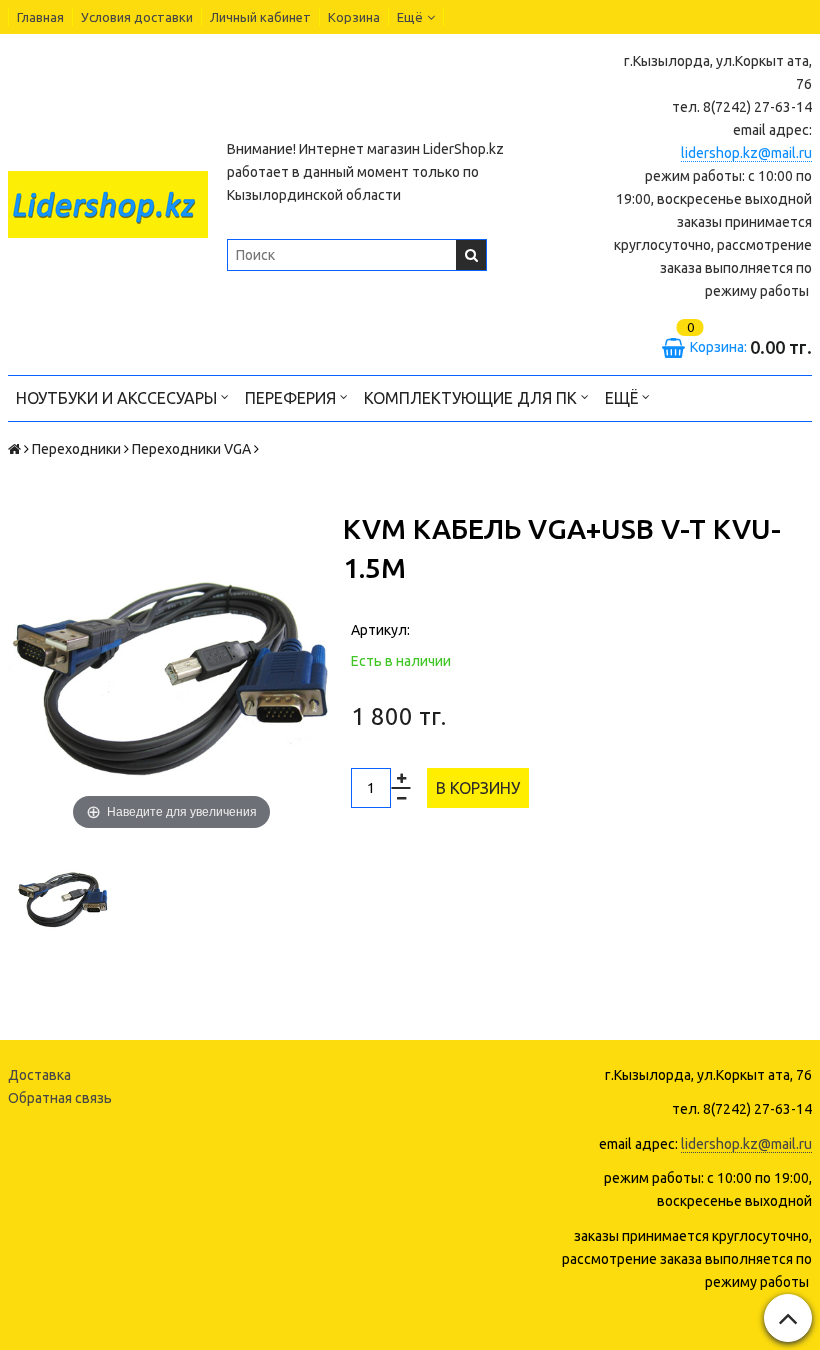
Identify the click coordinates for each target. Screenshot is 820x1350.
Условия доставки (137, 17)
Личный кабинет (260, 17)
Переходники (76, 449)
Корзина (354, 17)
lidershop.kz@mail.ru (746, 153)
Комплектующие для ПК (472, 398)
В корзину (478, 788)
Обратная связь (60, 1098)
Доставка (39, 1075)
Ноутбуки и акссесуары (118, 398)
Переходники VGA (191, 449)
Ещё (410, 17)
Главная (40, 17)
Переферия (292, 398)
